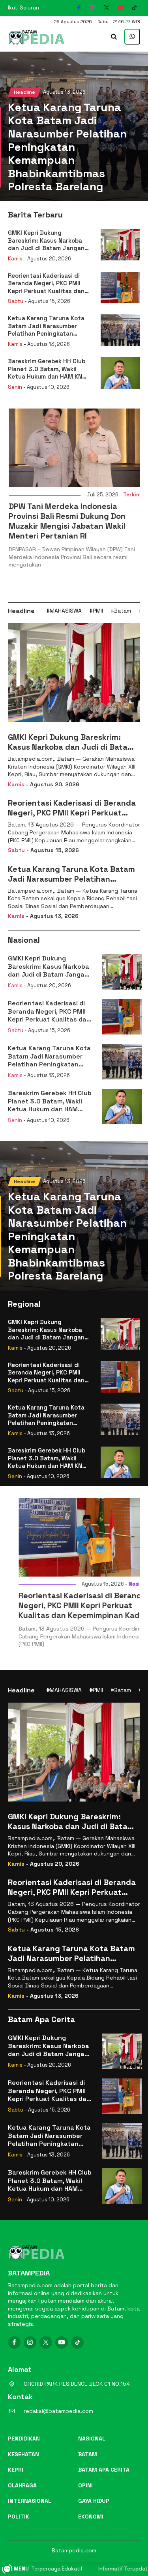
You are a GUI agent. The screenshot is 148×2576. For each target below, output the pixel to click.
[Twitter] (107, 8)
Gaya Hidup (94, 2501)
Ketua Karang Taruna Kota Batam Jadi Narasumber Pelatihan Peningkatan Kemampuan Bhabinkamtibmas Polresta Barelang (67, 147)
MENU (21, 2569)
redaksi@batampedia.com (58, 2411)
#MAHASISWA (64, 611)
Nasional (129, 1584)
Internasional (30, 2501)
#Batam (121, 611)
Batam (88, 2454)
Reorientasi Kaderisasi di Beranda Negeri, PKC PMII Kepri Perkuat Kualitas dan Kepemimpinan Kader (46, 283)
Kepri (16, 2470)
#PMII (96, 611)
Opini (85, 2485)
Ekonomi (91, 2517)
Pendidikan (24, 2439)
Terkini (131, 495)
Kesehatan (23, 2454)
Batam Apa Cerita (104, 2470)
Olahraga (22, 2485)
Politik (19, 2517)
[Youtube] (120, 8)
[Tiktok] (134, 8)
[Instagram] (93, 8)
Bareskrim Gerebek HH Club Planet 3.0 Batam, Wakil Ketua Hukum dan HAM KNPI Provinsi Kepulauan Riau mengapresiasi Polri (48, 369)
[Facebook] (79, 8)
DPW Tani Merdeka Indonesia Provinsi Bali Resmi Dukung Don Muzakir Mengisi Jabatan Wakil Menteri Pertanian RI (66, 521)
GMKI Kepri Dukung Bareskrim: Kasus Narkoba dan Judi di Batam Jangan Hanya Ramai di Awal (46, 241)
